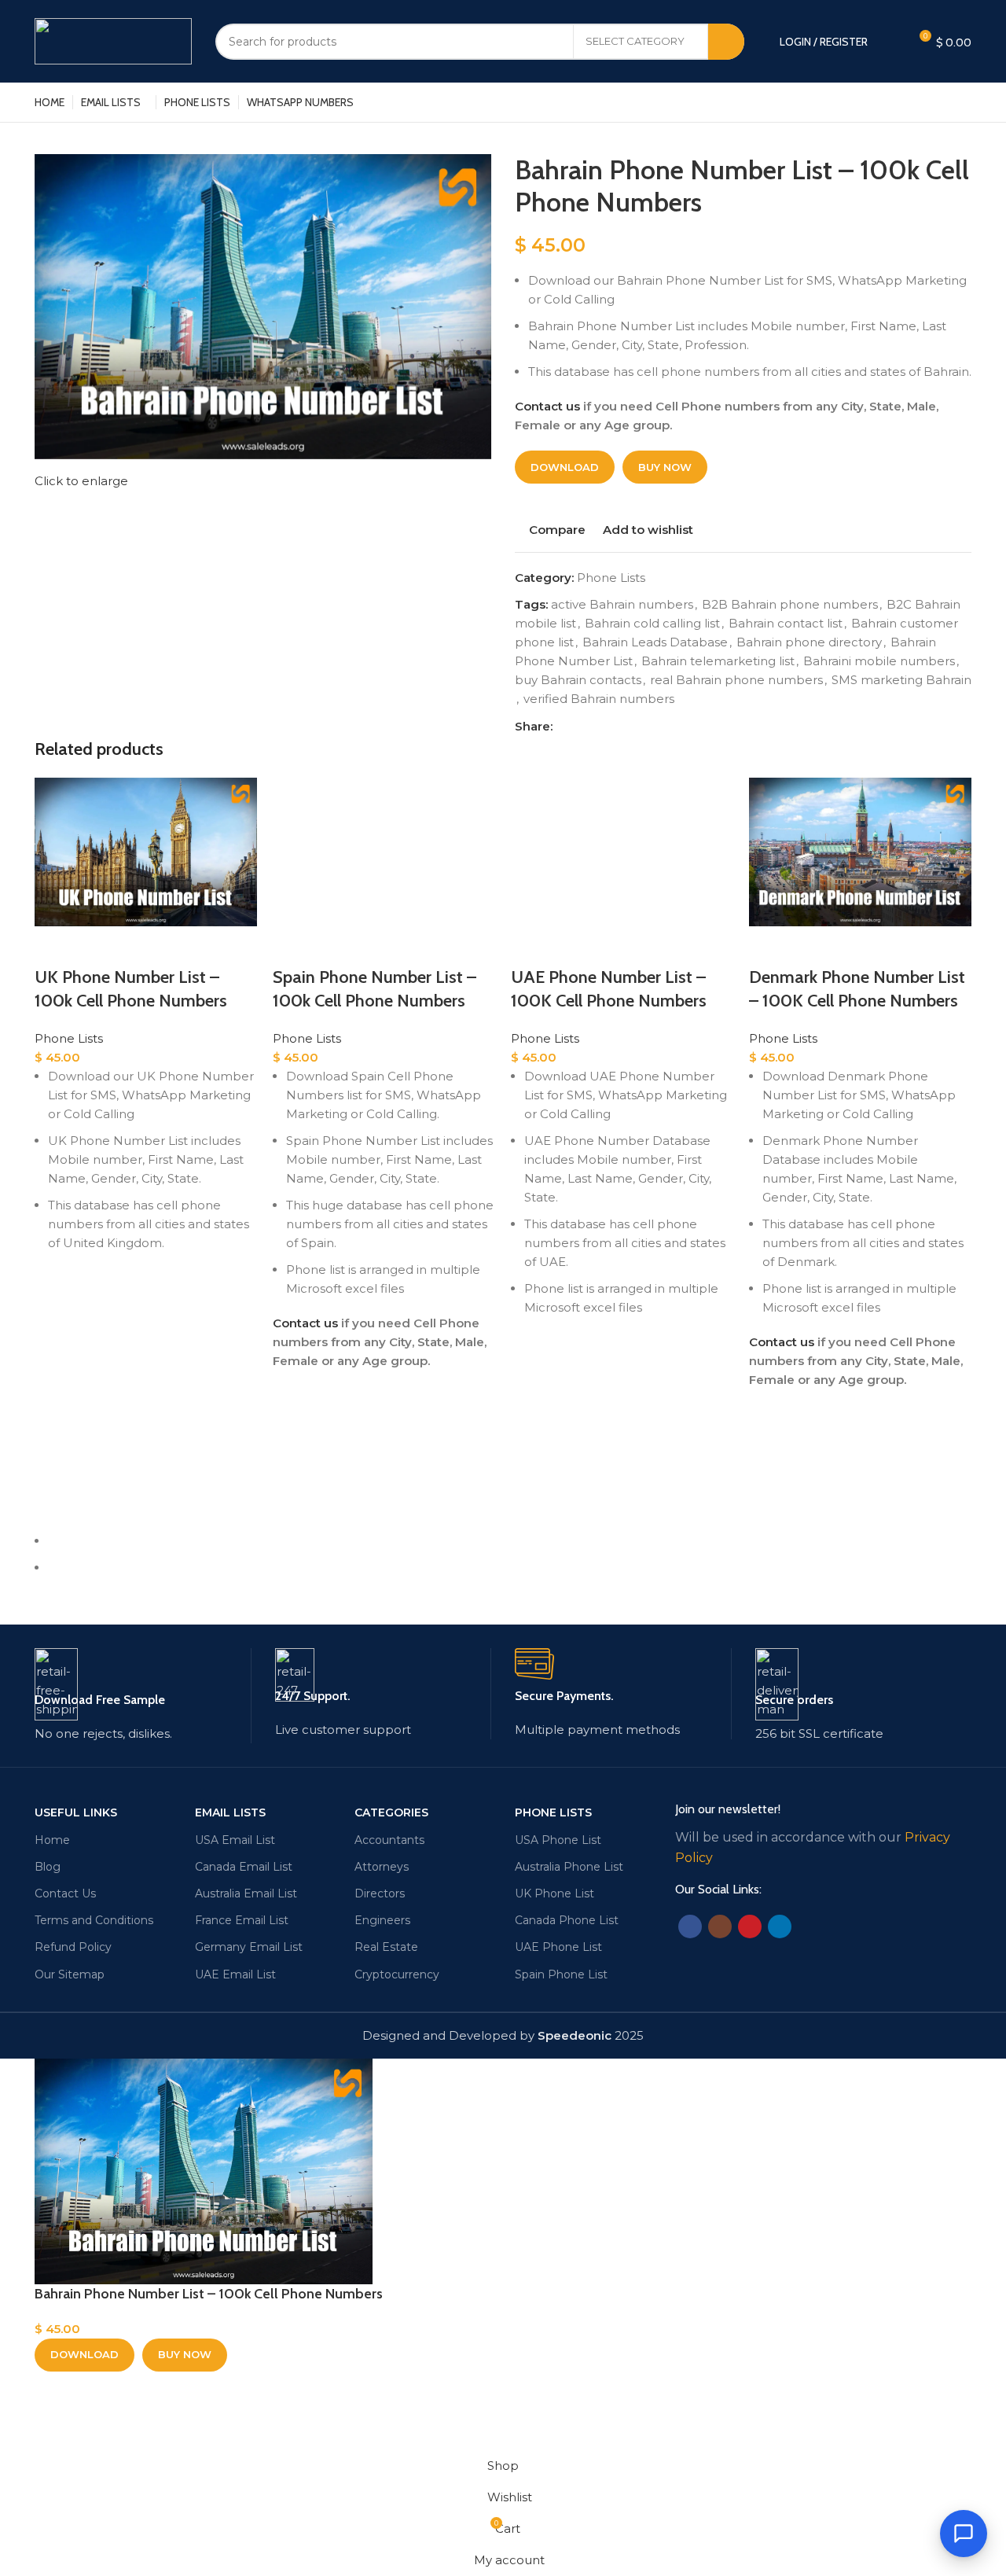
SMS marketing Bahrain (901, 680)
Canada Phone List (567, 1920)
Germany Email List (249, 1947)
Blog (48, 1867)
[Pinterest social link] (584, 727)
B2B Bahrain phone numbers (790, 604)
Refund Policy (73, 1947)
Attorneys (382, 1867)
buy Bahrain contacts (578, 680)
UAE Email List (235, 1974)
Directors (380, 1893)
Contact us (547, 406)
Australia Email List (246, 1893)
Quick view (54, 1367)
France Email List (242, 1920)
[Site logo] (113, 40)
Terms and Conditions (94, 1920)
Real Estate (386, 1947)
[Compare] (54, 946)
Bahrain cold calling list (652, 623)
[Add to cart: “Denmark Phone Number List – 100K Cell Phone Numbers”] (769, 1448)
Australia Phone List (569, 1867)
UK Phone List (554, 1893)
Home (52, 1840)
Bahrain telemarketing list (718, 661)
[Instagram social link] (720, 1926)
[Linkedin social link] (602, 727)
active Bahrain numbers (622, 604)
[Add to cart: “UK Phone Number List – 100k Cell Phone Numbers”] (54, 1327)
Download (565, 467)
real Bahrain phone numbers (736, 680)
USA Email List (235, 1840)
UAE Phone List (558, 1947)
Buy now (665, 467)
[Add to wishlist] (54, 1288)
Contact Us (65, 1893)
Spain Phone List (561, 1974)
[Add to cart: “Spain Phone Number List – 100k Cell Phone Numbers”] (292, 1430)
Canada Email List (244, 1867)
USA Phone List (558, 1840)
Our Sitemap (70, 1974)
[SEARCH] (726, 42)
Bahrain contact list (786, 623)
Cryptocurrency (397, 1974)
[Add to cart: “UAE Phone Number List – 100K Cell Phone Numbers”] (531, 1392)
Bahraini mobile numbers (879, 661)
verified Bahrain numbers (599, 699)
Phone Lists (611, 578)
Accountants (389, 1840)
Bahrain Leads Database (655, 642)
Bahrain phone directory (809, 642)
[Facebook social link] (565, 727)
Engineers (382, 1920)
